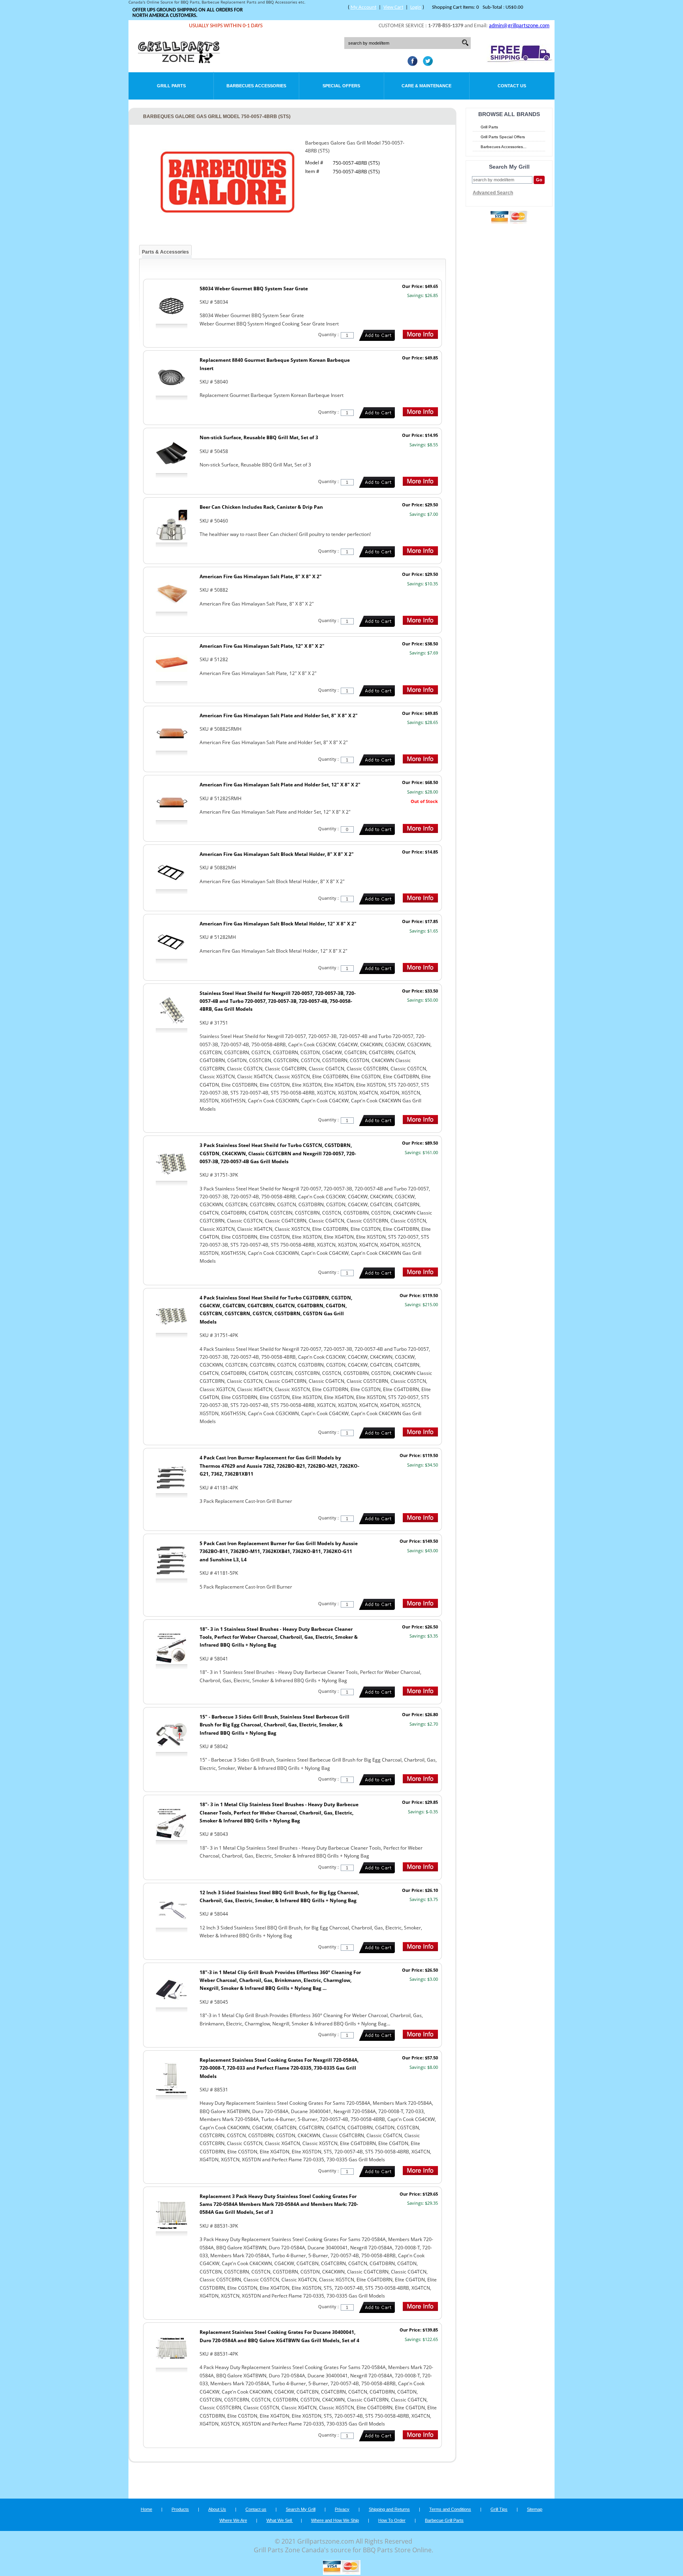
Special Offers (341, 86)
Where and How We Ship (335, 2520)
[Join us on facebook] (410, 64)
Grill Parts (171, 86)
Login (416, 7)
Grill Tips (499, 2509)
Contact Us (512, 86)
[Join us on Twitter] (426, 64)
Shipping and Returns (389, 2509)
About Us (217, 2509)
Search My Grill (301, 2509)
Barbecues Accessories (256, 86)
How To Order (392, 2520)
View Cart (393, 7)
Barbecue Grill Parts (444, 2520)
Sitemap (535, 2509)
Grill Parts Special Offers (503, 137)
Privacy (342, 2509)
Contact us (256, 2509)
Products (180, 2509)
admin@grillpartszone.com (519, 26)
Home (146, 2509)
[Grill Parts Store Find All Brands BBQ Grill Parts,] (179, 61)
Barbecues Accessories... (504, 147)
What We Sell (280, 2520)
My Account (363, 7)
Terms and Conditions (450, 2509)
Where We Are (233, 2520)
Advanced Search (493, 193)
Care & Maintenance (426, 86)
